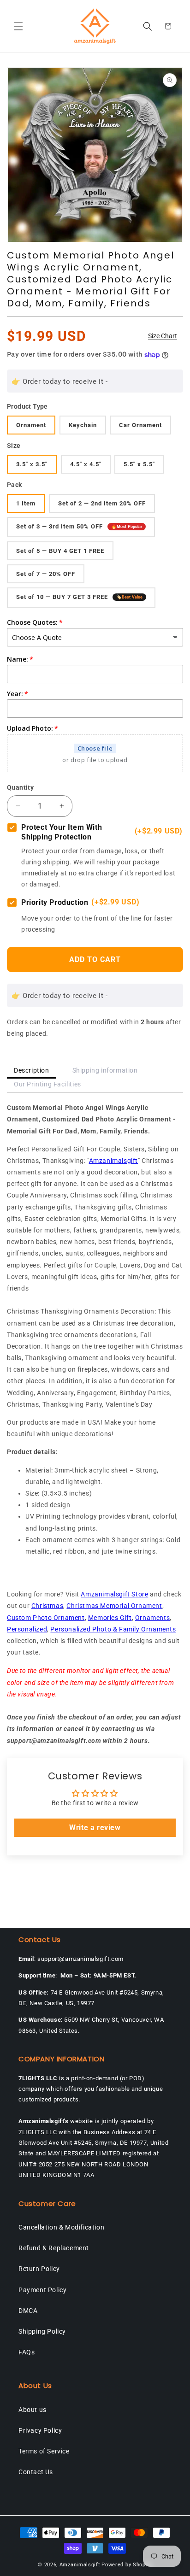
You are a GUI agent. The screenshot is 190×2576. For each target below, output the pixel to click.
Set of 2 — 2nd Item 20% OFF (102, 503)
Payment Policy (42, 2290)
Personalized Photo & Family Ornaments (113, 1629)
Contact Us (36, 2472)
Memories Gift (110, 1618)
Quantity (20, 787)
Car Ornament (140, 425)
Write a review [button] (95, 1828)
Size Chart (163, 336)
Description (32, 1070)
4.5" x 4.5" (86, 464)
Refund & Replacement (54, 2248)
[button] (18, 26)
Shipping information (105, 1070)
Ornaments (152, 1618)
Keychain (83, 425)
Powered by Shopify (127, 2565)
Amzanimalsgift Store (114, 1594)
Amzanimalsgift (113, 1161)
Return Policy (39, 2269)
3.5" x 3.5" (32, 464)
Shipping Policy (42, 2331)
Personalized (27, 1629)
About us (33, 2410)
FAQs (27, 2352)
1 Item (26, 503)
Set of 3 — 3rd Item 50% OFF (79, 527)
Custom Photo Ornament (46, 1618)
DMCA (28, 2311)
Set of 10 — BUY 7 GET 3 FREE (79, 597)
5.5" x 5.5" (139, 464)
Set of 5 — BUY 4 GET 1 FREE (60, 551)
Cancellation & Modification (61, 2227)
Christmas (47, 1606)
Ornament (31, 425)
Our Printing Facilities (47, 1084)
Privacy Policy (40, 2430)
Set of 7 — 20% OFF (46, 574)
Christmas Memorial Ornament (114, 1606)
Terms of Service (44, 2451)
